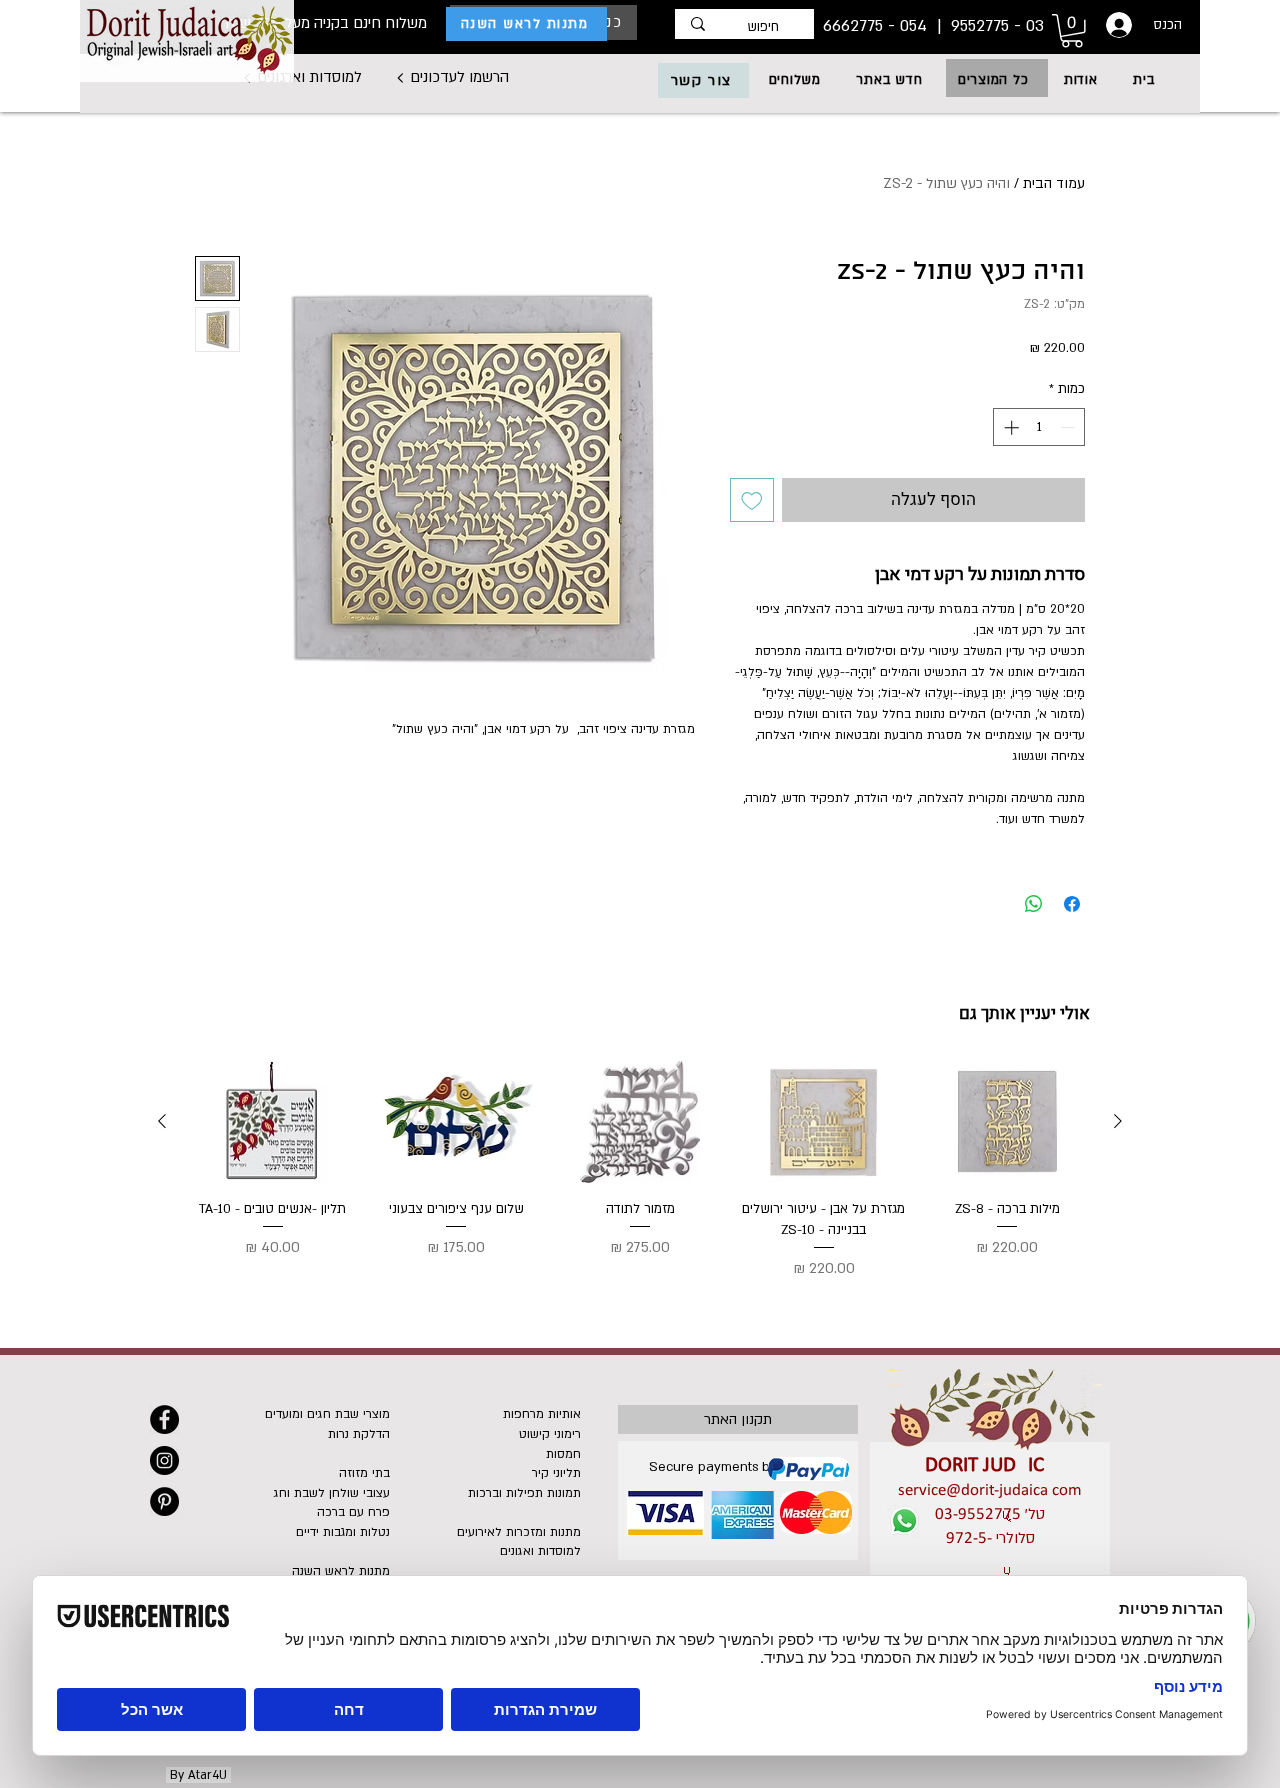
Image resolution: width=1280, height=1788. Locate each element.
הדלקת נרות (359, 1434)
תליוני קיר (556, 1473)
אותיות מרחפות (542, 1414)
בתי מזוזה (364, 1473)
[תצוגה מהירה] (1007, 1122)
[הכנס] (1117, 25)
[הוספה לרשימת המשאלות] (752, 500)
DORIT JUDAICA (990, 1465)
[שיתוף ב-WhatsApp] (1034, 904)
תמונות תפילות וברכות (524, 1493)
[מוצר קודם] (1118, 1121)
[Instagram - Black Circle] (164, 1460)
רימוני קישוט (550, 1434)
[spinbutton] (1039, 427)
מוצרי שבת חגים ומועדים (327, 1414)
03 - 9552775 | (988, 26)
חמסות (563, 1454)
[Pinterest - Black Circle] (164, 1501)
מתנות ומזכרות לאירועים (519, 1532)
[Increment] (1009, 427)
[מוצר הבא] (162, 1121)
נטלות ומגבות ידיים (343, 1532)
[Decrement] (1069, 427)
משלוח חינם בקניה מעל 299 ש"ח (326, 23)
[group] (640, 1171)
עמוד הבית (1054, 183)
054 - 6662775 (877, 26)
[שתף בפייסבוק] (1072, 904)
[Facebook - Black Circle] (164, 1419)
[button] (993, 80)
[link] (1072, 31)
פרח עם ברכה (353, 1512)
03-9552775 (978, 1514)
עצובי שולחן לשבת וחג (332, 1493)
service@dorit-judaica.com (990, 1490)
